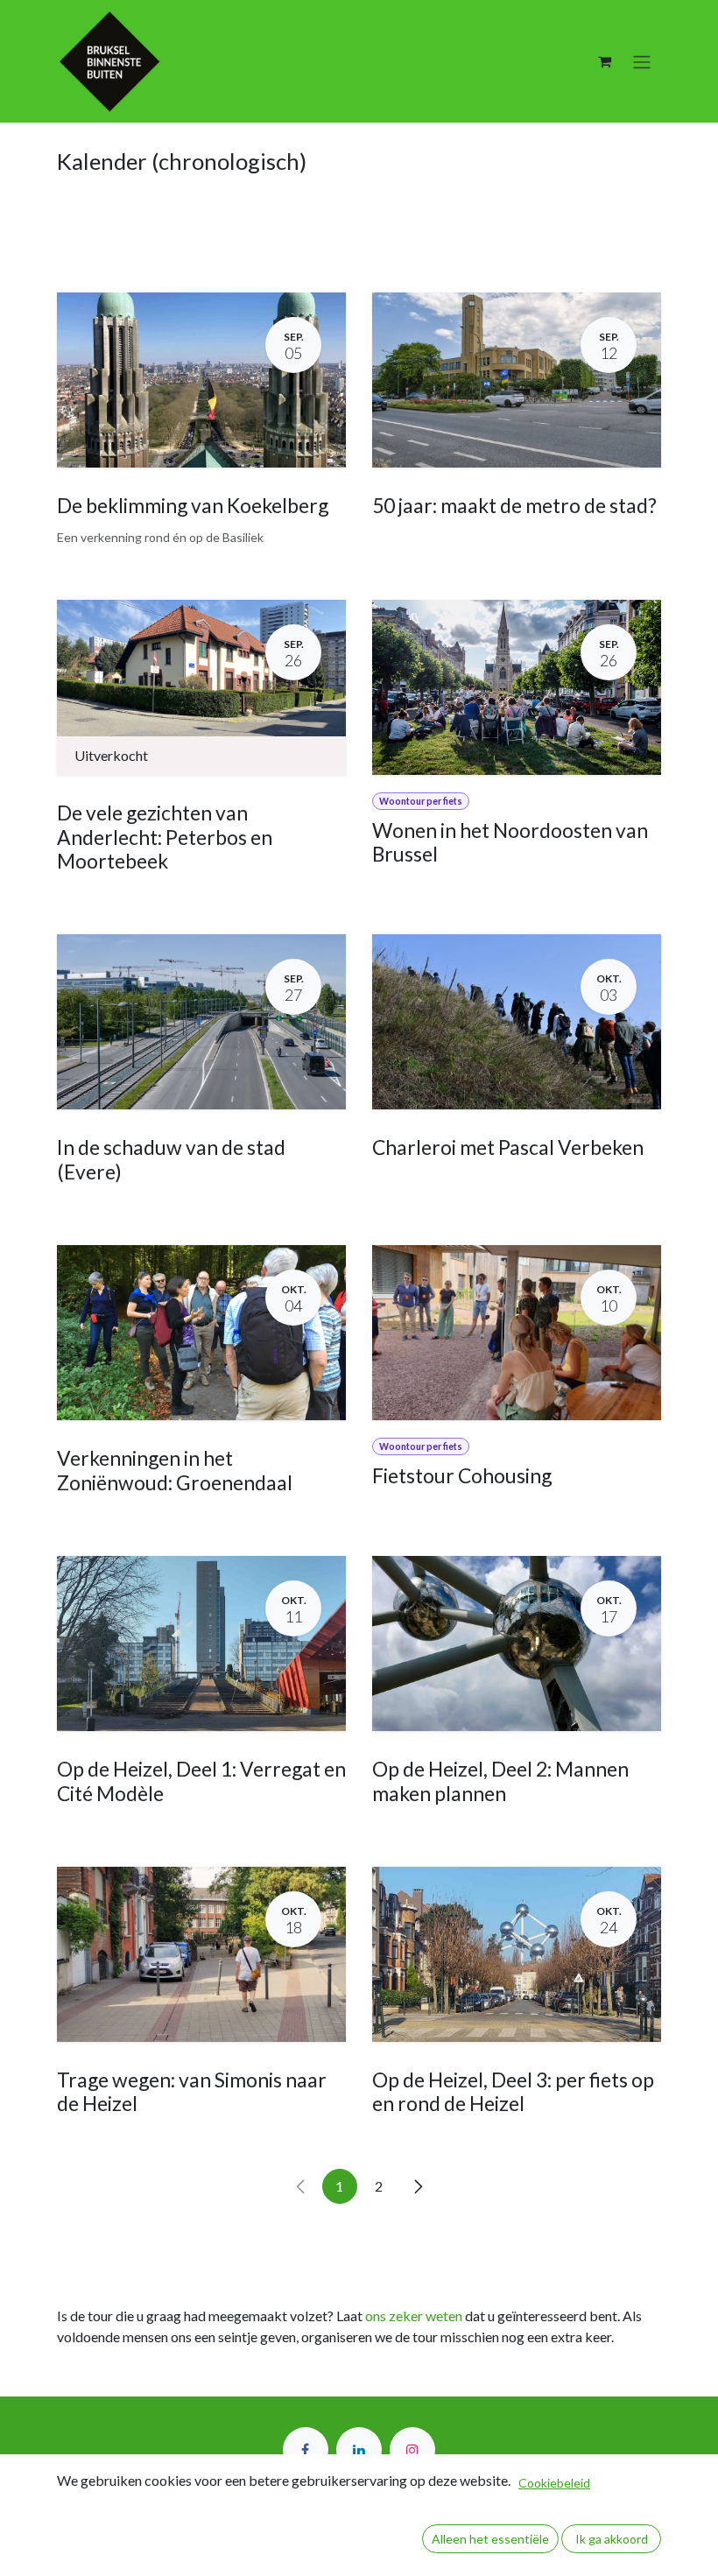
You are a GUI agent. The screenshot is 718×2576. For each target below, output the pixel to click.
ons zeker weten (414, 2316)
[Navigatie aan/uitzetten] (642, 61)
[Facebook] (306, 2450)
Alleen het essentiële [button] (490, 2539)
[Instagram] (412, 2450)
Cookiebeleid (554, 2483)
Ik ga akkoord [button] (612, 2539)
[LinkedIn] (359, 2450)
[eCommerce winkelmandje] (604, 61)
